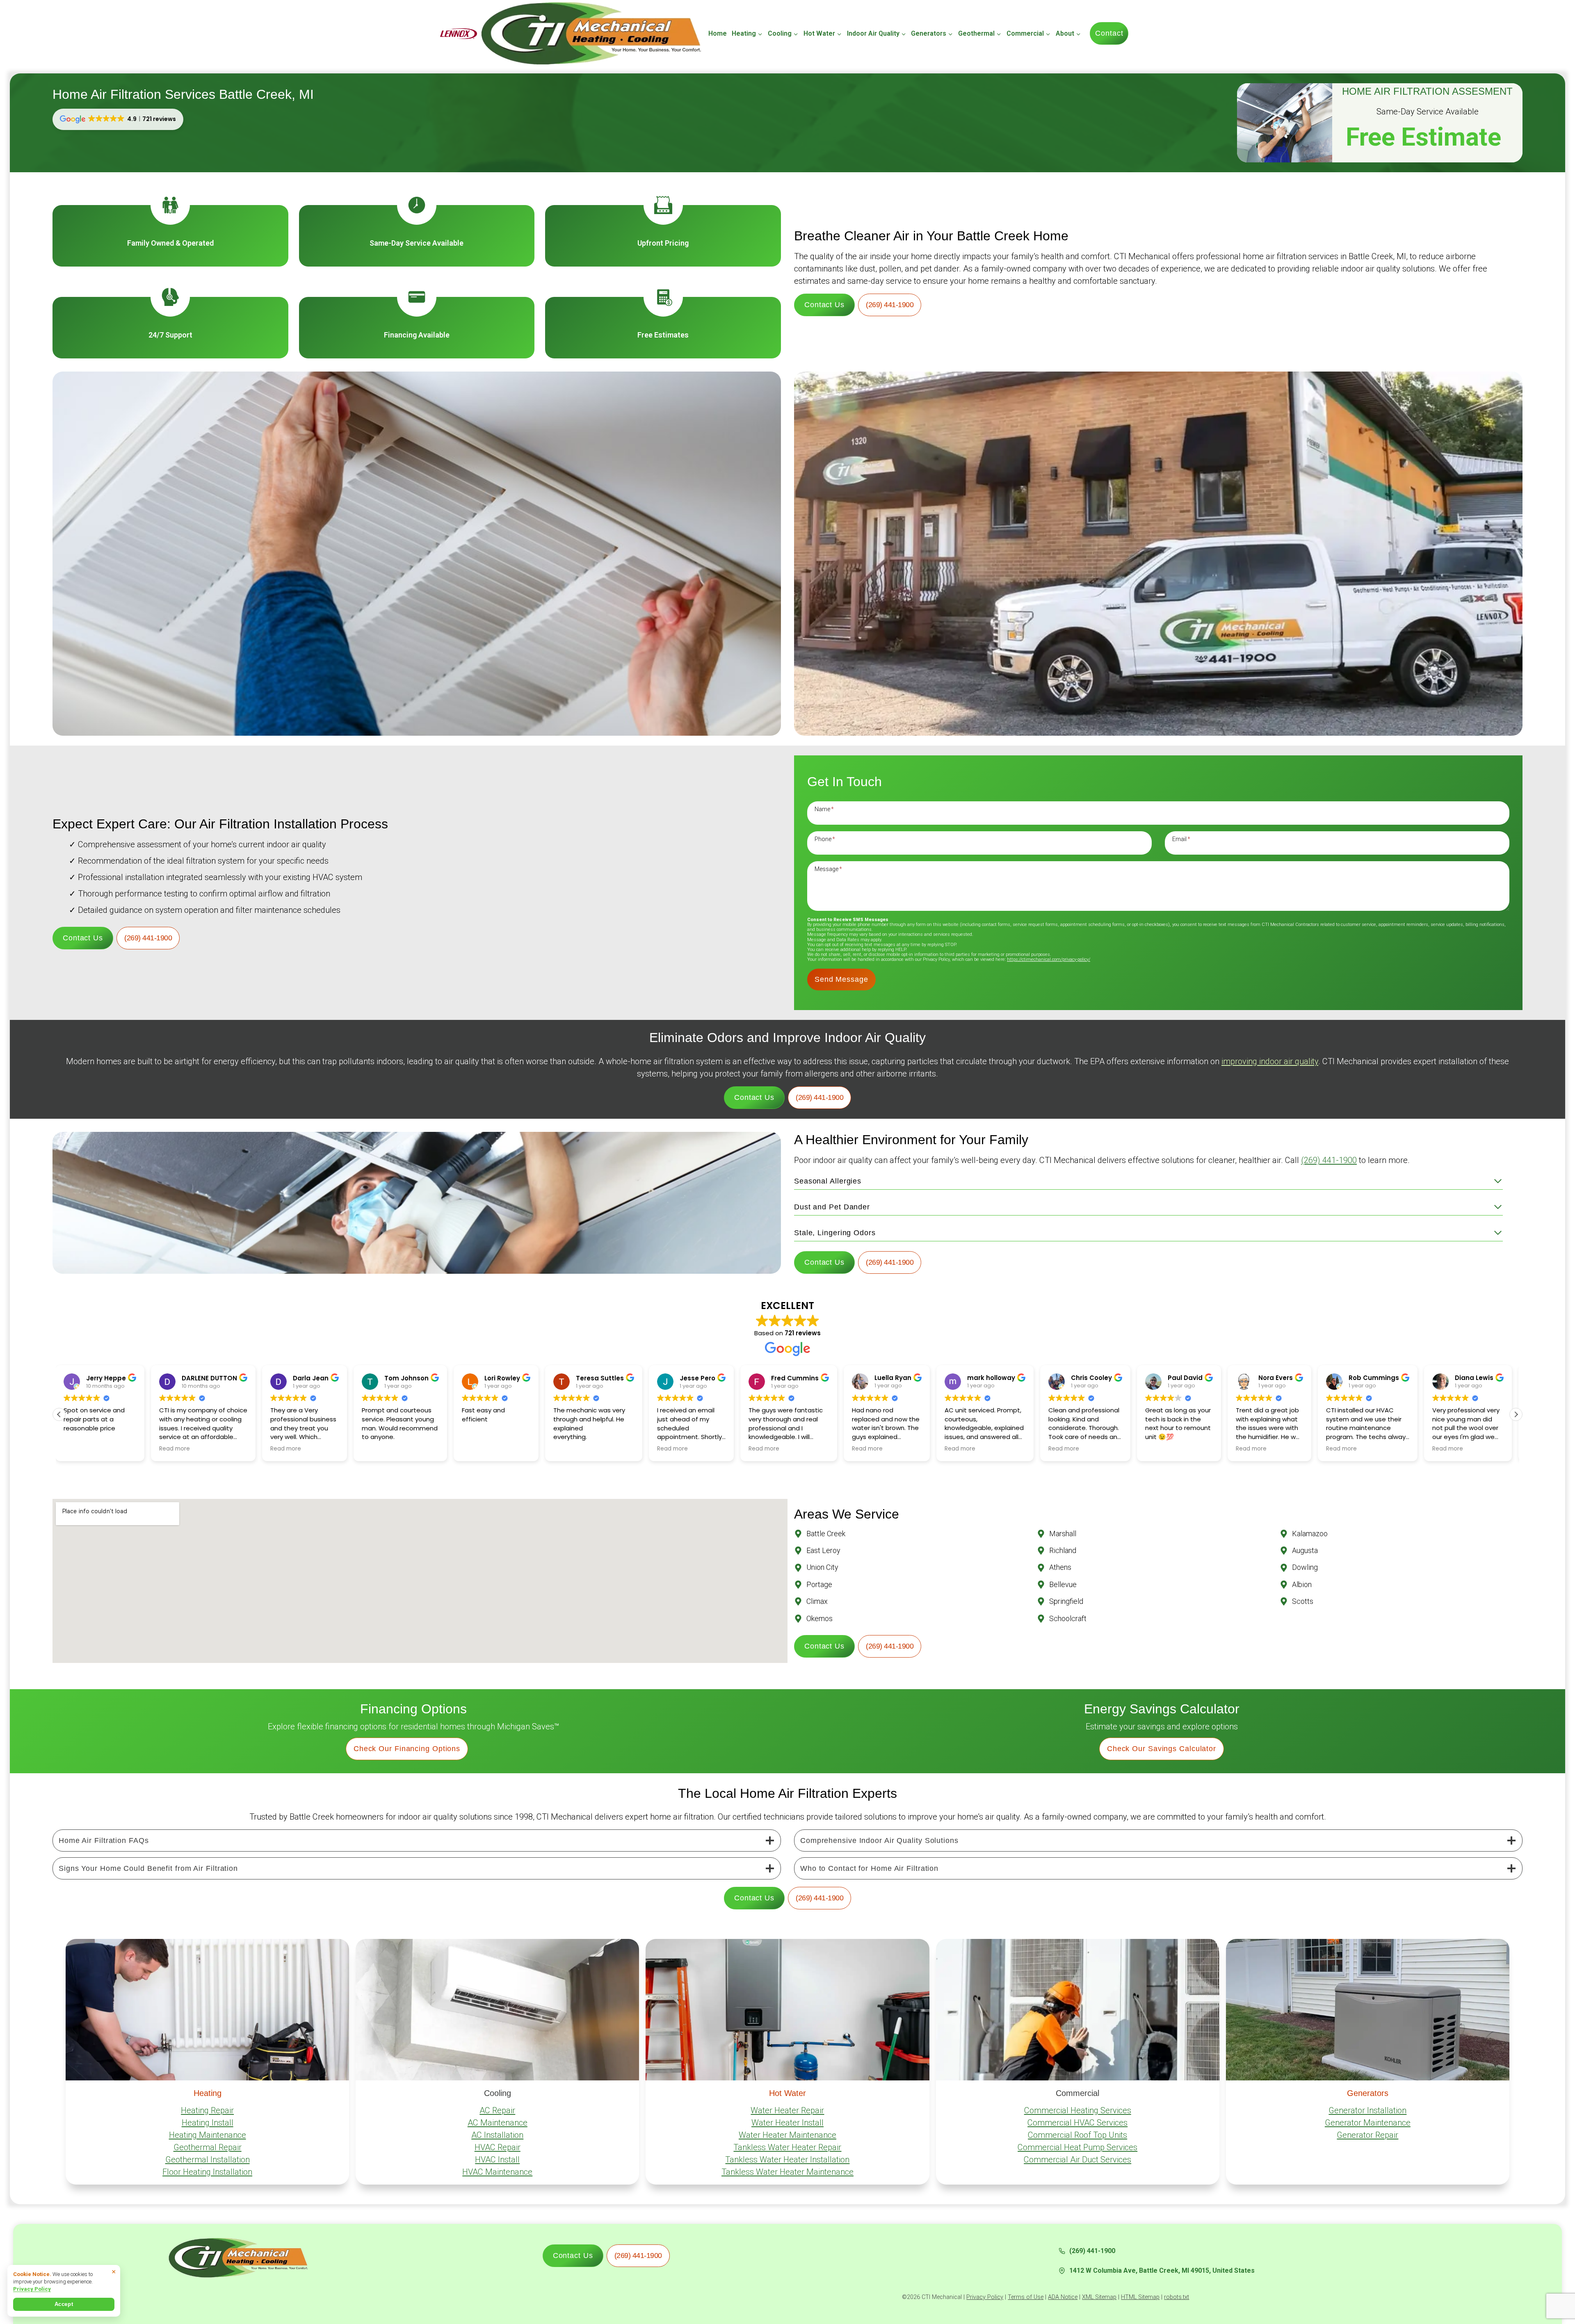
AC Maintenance (498, 2123)
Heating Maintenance (208, 2135)
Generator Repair (1367, 2135)
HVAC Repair (498, 2147)
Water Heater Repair (787, 2110)
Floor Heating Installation (207, 2172)
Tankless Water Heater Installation (787, 2160)
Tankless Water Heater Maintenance (787, 2172)
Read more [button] (58, 1449)
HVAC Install (497, 2160)
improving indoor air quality (1270, 1061)
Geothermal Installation (208, 2160)
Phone (825, 839)
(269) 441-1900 (1329, 1160)
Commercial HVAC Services (1077, 2123)
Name (824, 809)
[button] (1516, 1414)
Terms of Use (1026, 2297)
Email (1181, 839)
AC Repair (497, 2110)
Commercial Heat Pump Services (1077, 2147)
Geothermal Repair (208, 2147)
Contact (1109, 33)
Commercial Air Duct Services (1077, 2160)
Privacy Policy (985, 2297)
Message (828, 869)
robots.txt (1177, 2297)
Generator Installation (1367, 2110)
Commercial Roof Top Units (1077, 2135)
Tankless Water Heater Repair (787, 2147)
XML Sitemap (1099, 2297)
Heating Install (208, 2123)
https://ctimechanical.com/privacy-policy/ (1049, 959)
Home (718, 33)
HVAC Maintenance (497, 2172)
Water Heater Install (787, 2123)
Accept (64, 2304)
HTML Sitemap (1140, 2297)
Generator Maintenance (1368, 2123)
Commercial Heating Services (1078, 2110)
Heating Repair (207, 2110)
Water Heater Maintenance (787, 2135)
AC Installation (497, 2135)
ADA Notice (1063, 2297)
